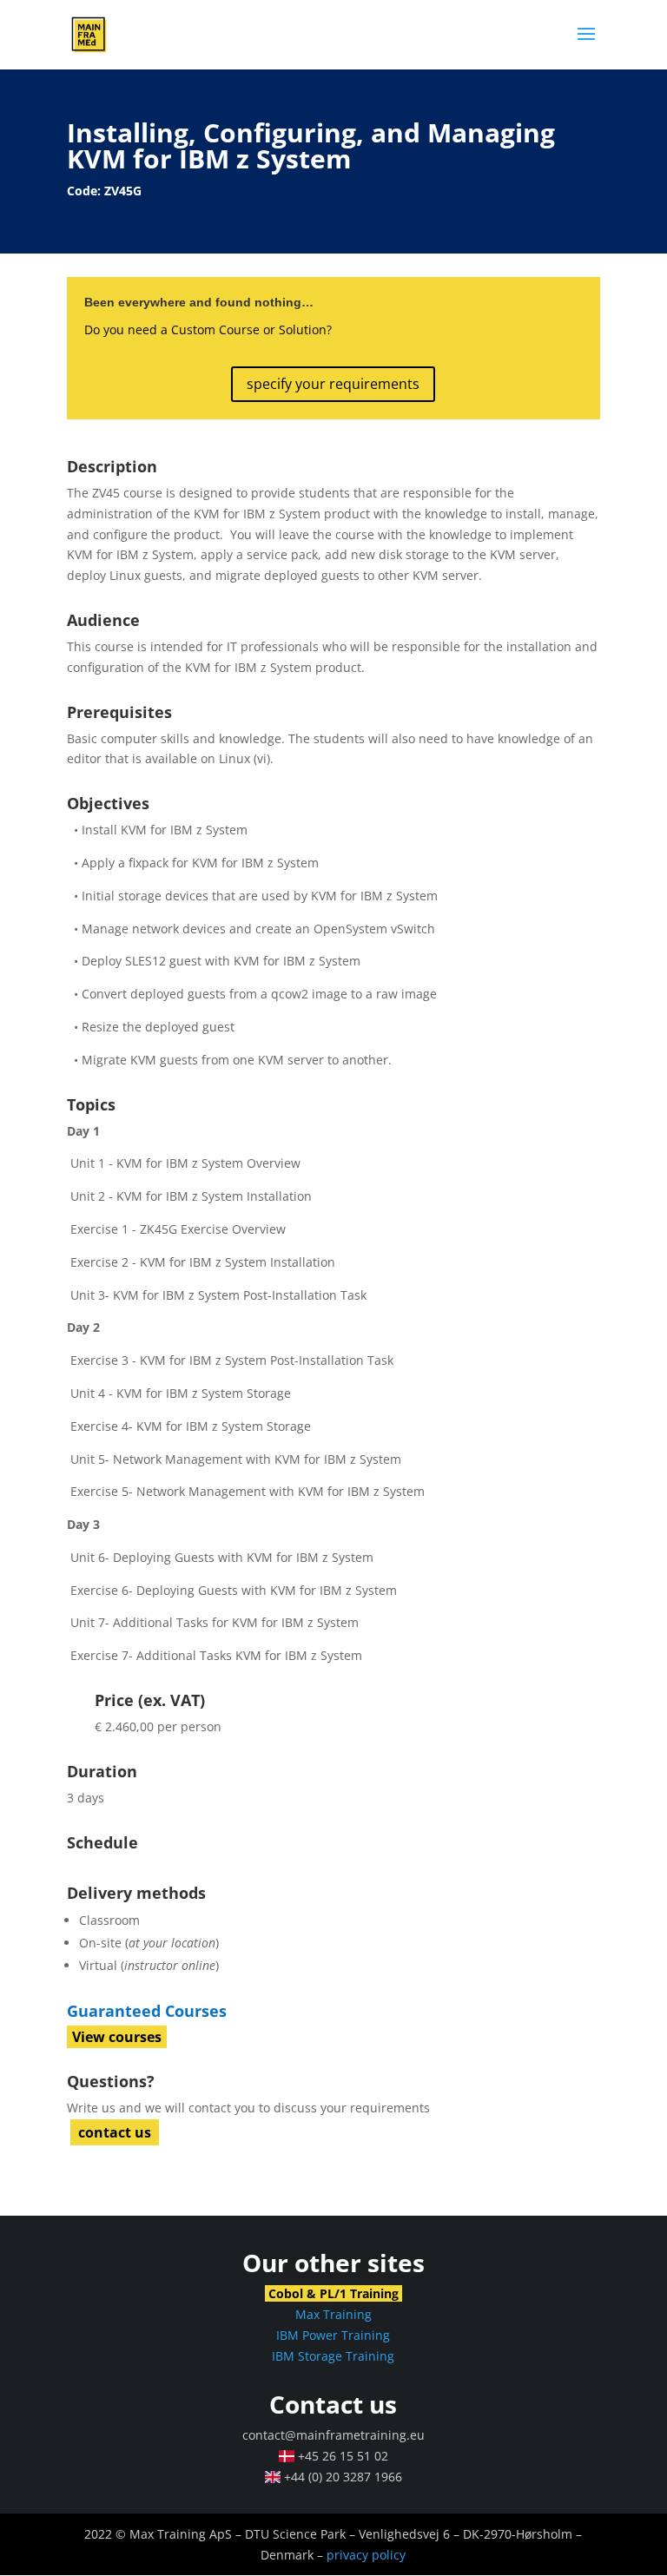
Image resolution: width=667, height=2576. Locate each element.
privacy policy (366, 2555)
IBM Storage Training (333, 2356)
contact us (115, 2132)
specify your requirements (333, 384)
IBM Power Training (333, 2335)
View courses (117, 2037)
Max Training (333, 2314)
